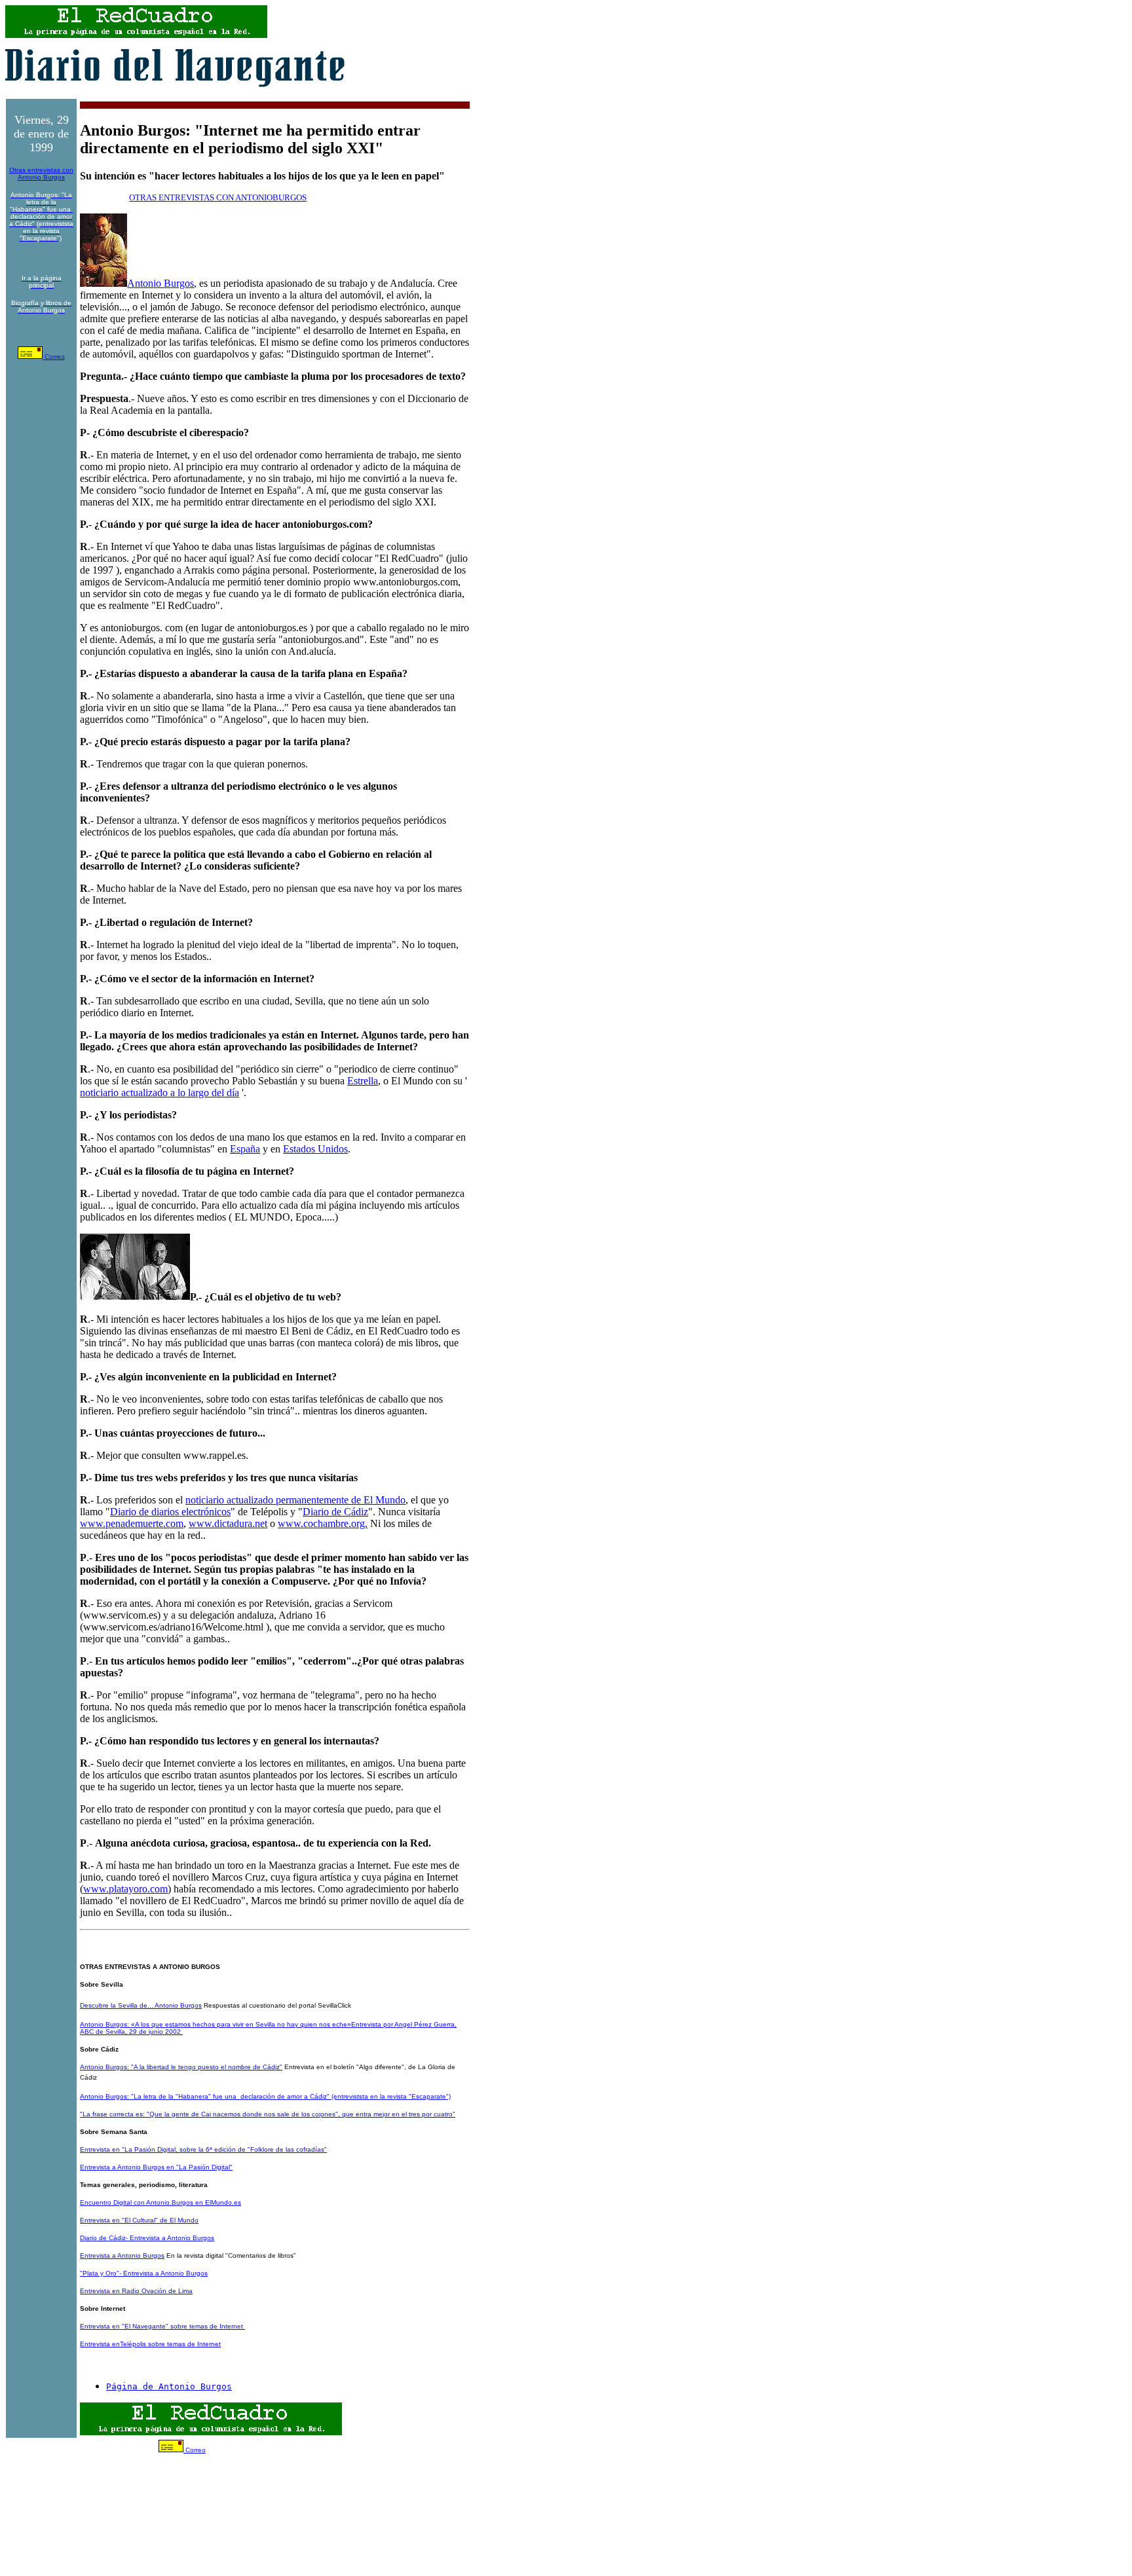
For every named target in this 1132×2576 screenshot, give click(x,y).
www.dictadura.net (228, 1523)
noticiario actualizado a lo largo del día (160, 1093)
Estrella (363, 1081)
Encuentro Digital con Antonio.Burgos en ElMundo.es (160, 2202)
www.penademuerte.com (132, 1523)
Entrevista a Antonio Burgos (122, 2255)
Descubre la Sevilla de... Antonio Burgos (141, 2005)
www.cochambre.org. (323, 1523)
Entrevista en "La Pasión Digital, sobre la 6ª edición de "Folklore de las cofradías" (203, 2149)
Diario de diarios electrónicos (170, 1512)
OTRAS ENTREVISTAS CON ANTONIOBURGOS (218, 197)
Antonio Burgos (160, 283)
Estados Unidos (315, 1149)
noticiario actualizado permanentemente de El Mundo (295, 1500)
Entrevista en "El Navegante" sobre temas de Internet (162, 2326)
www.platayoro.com (125, 1889)
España (245, 1149)
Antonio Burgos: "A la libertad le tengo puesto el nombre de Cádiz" (181, 2067)
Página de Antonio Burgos (169, 2386)
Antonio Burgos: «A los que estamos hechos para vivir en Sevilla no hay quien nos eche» (216, 2024)
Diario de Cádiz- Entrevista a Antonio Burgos (147, 2238)
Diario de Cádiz (335, 1512)
